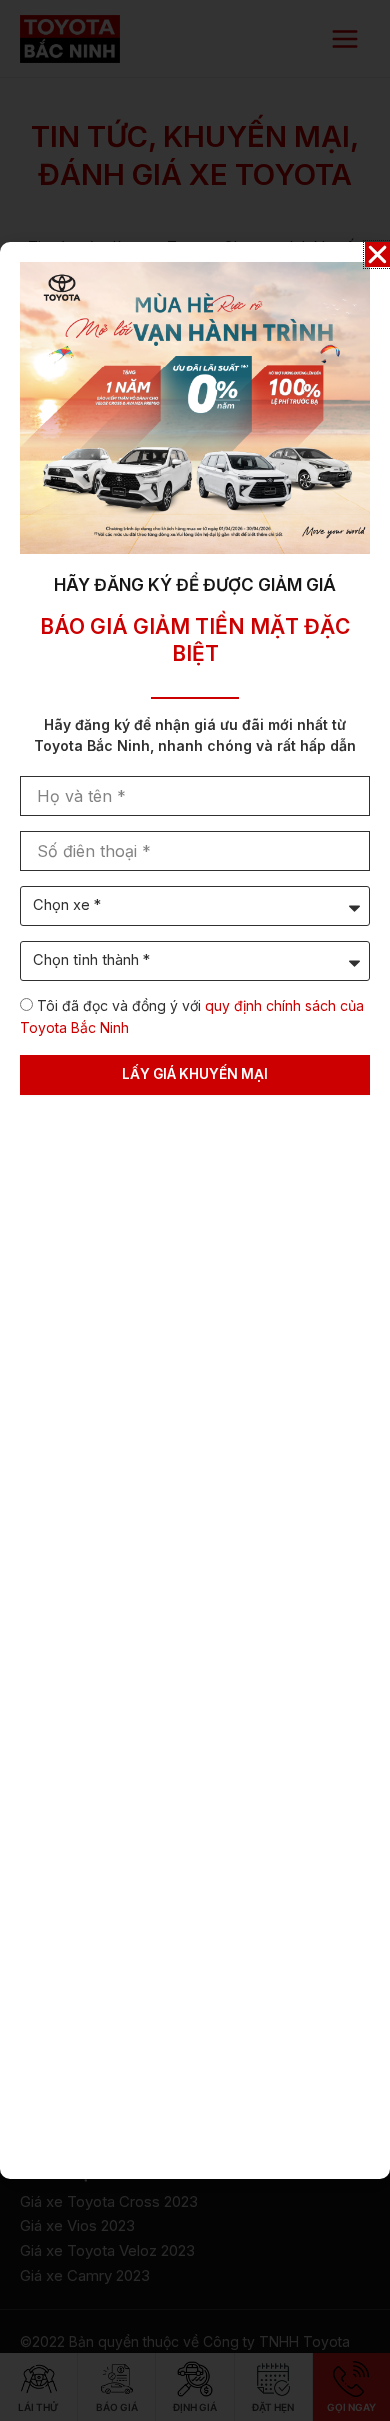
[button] (377, 254)
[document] (195, 1210)
